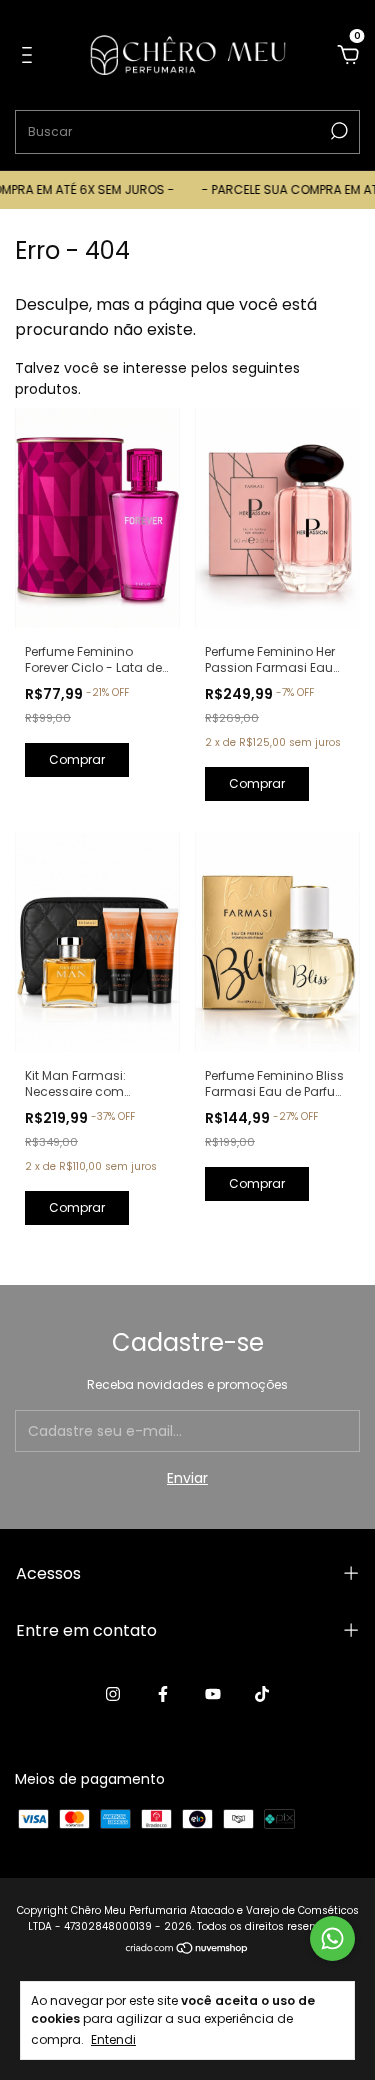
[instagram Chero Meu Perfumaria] (113, 1694)
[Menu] (30, 56)
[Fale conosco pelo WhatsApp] (332, 1938)
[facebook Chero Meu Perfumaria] (163, 1694)
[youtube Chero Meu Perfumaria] (213, 1694)
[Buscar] (337, 131)
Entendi (113, 2039)
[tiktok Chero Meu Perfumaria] (262, 1694)
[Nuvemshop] (187, 1950)
